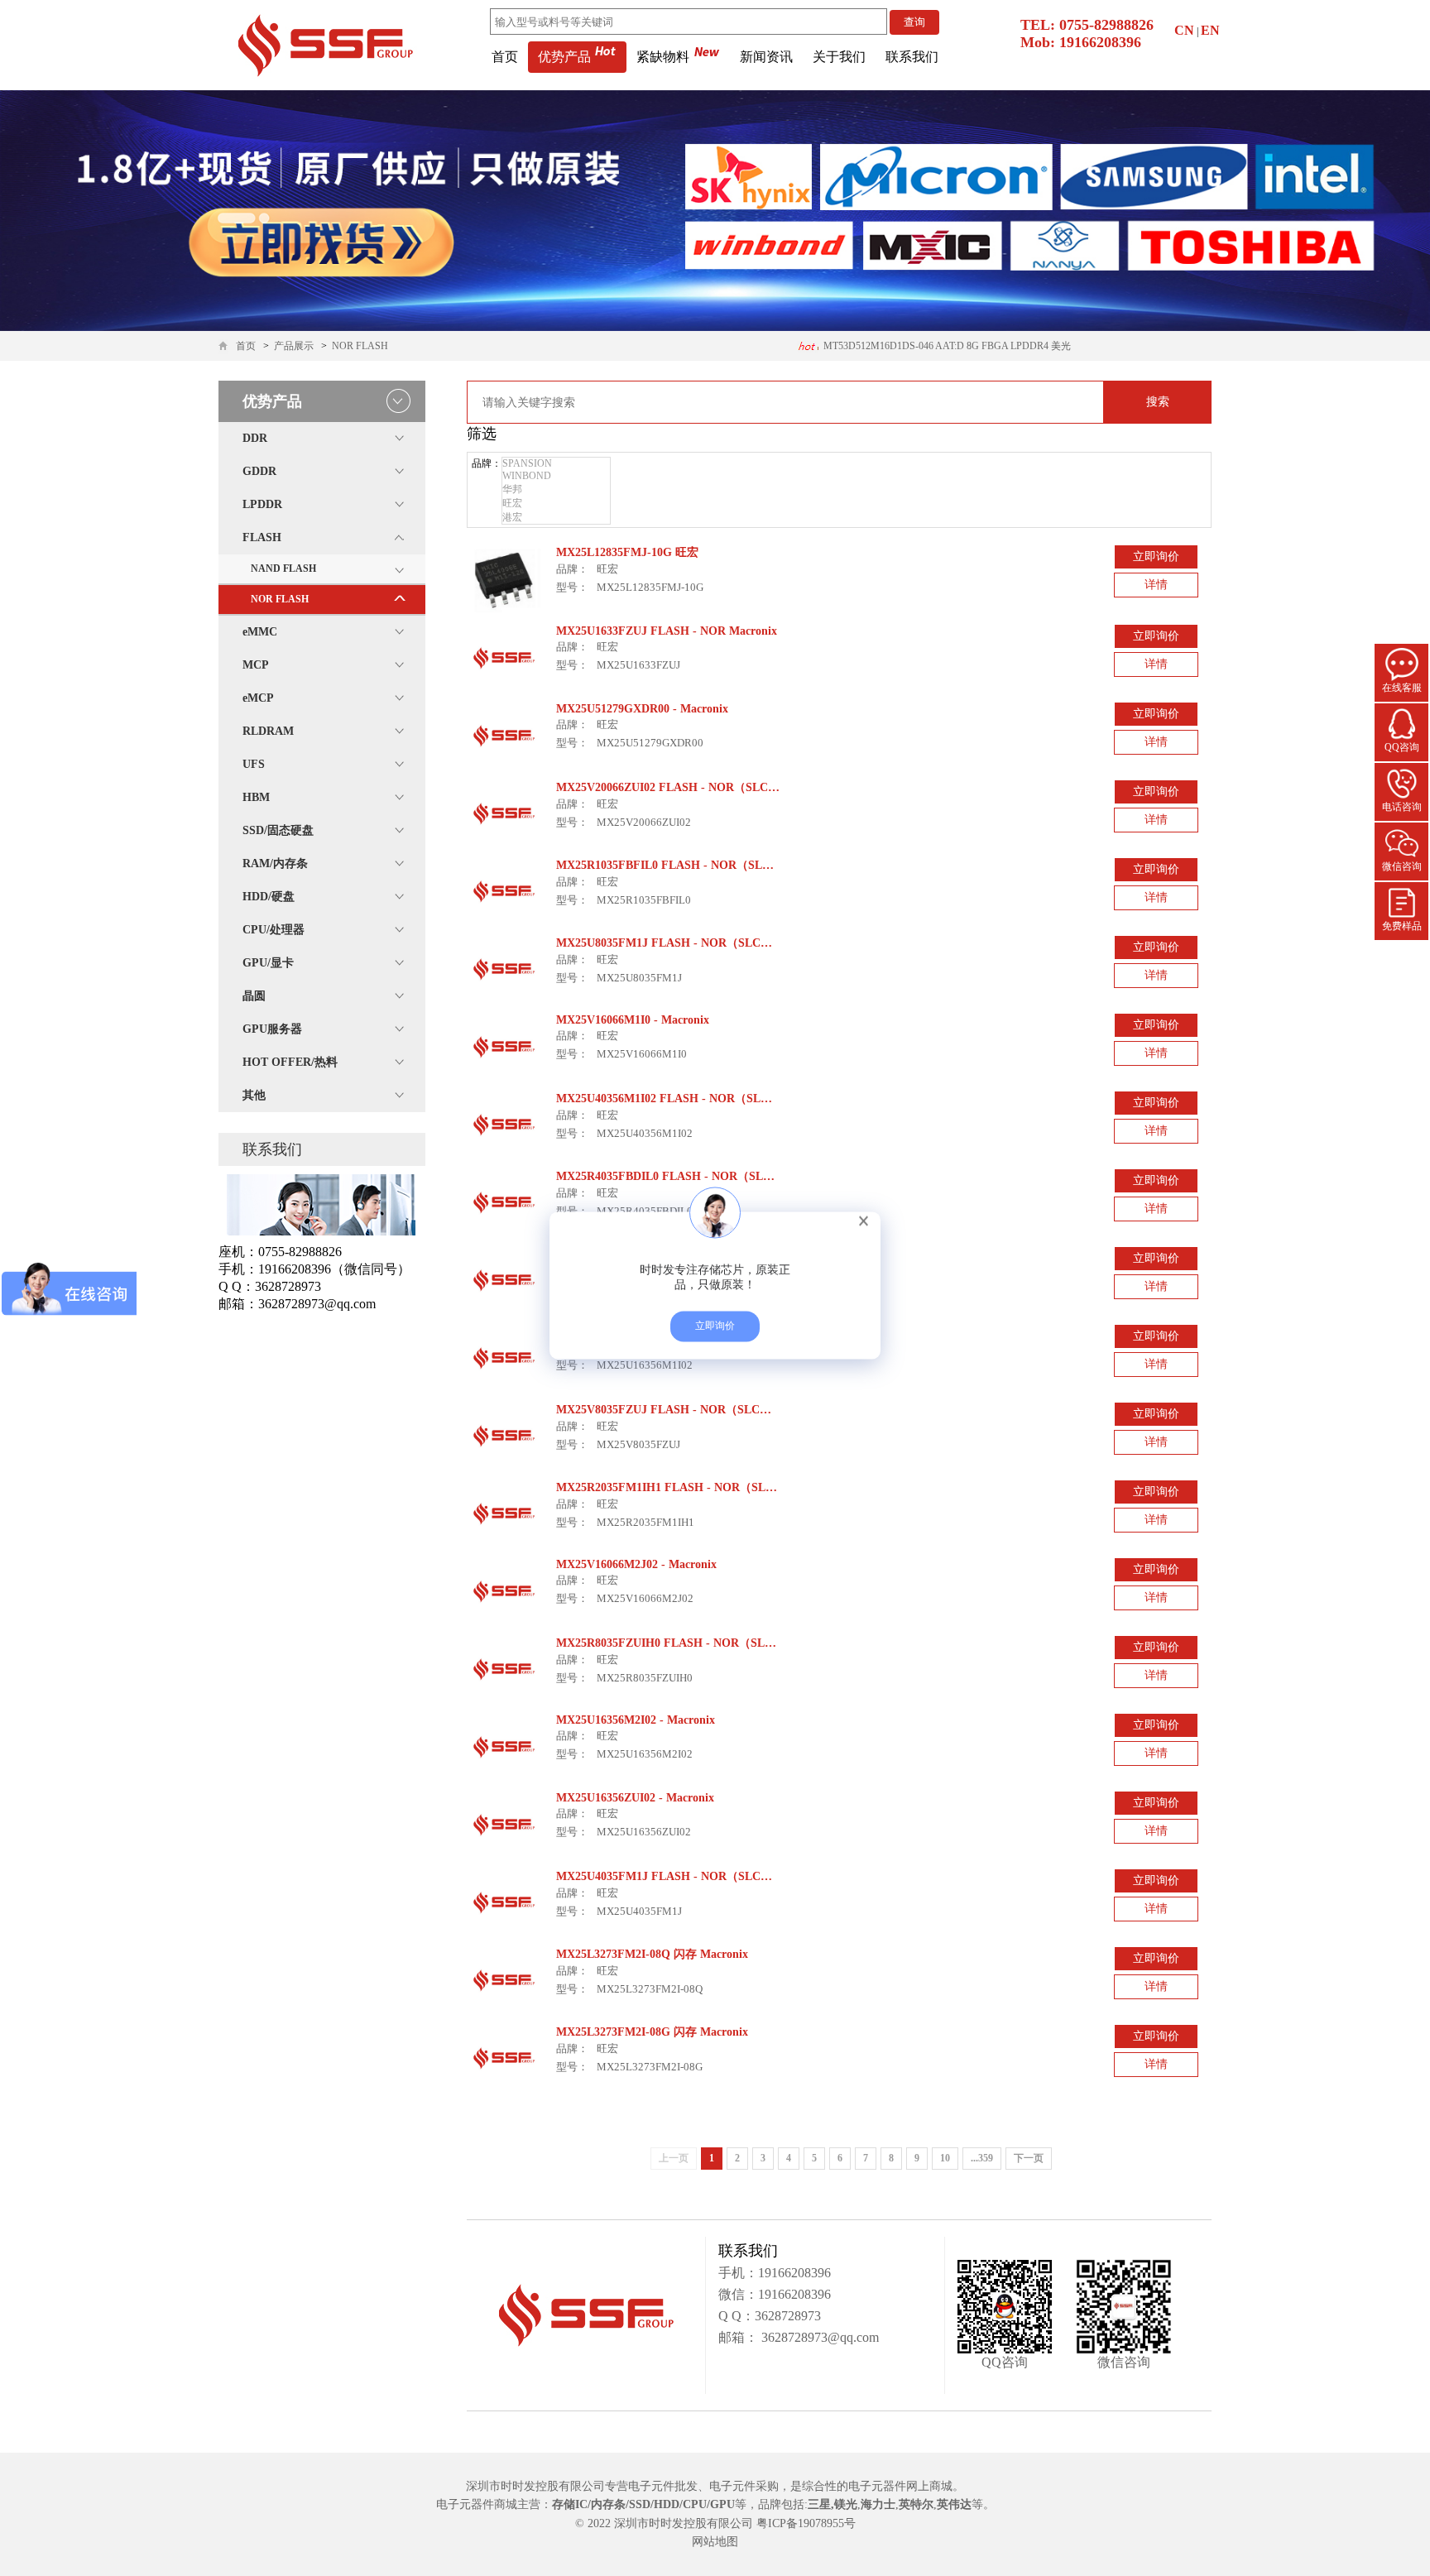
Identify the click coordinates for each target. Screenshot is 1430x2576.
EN (1210, 30)
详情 (1156, 585)
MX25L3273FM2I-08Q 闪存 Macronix (652, 1954)
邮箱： (738, 2337)
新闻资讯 (766, 57)
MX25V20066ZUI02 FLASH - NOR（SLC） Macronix (693, 787)
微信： (738, 2294)
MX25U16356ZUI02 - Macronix (635, 1798)
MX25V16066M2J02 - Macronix (636, 1564)
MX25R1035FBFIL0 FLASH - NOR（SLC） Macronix (695, 865)
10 (945, 2158)
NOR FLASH (360, 346)
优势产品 (564, 57)
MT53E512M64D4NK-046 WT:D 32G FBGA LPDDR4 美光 (944, 346)
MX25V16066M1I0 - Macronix (633, 1020)
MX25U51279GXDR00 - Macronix (642, 709)
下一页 (1029, 2158)
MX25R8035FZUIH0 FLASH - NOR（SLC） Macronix (696, 1643)
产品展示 (294, 346)
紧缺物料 (663, 57)
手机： (738, 2273)
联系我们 (912, 57)
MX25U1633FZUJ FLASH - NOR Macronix (667, 631)
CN (1184, 30)
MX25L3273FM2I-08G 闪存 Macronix (652, 2032)
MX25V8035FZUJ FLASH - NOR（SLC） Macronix (689, 1410)
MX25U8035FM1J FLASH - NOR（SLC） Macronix (690, 943)
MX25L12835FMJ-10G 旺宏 (627, 552)
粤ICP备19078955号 (806, 2523)
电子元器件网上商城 (900, 2486)
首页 (505, 57)
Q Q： (737, 2316)
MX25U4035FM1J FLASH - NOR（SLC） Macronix (690, 1876)
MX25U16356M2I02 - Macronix (636, 1720)
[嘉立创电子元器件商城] (325, 44)
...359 (982, 2158)
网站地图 (715, 2542)
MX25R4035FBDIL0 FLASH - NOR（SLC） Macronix (695, 1176)
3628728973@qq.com (818, 2337)
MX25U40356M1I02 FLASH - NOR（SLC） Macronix (694, 1099)
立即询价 (1156, 556)
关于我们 (839, 57)
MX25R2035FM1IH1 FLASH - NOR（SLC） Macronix (696, 1487)
